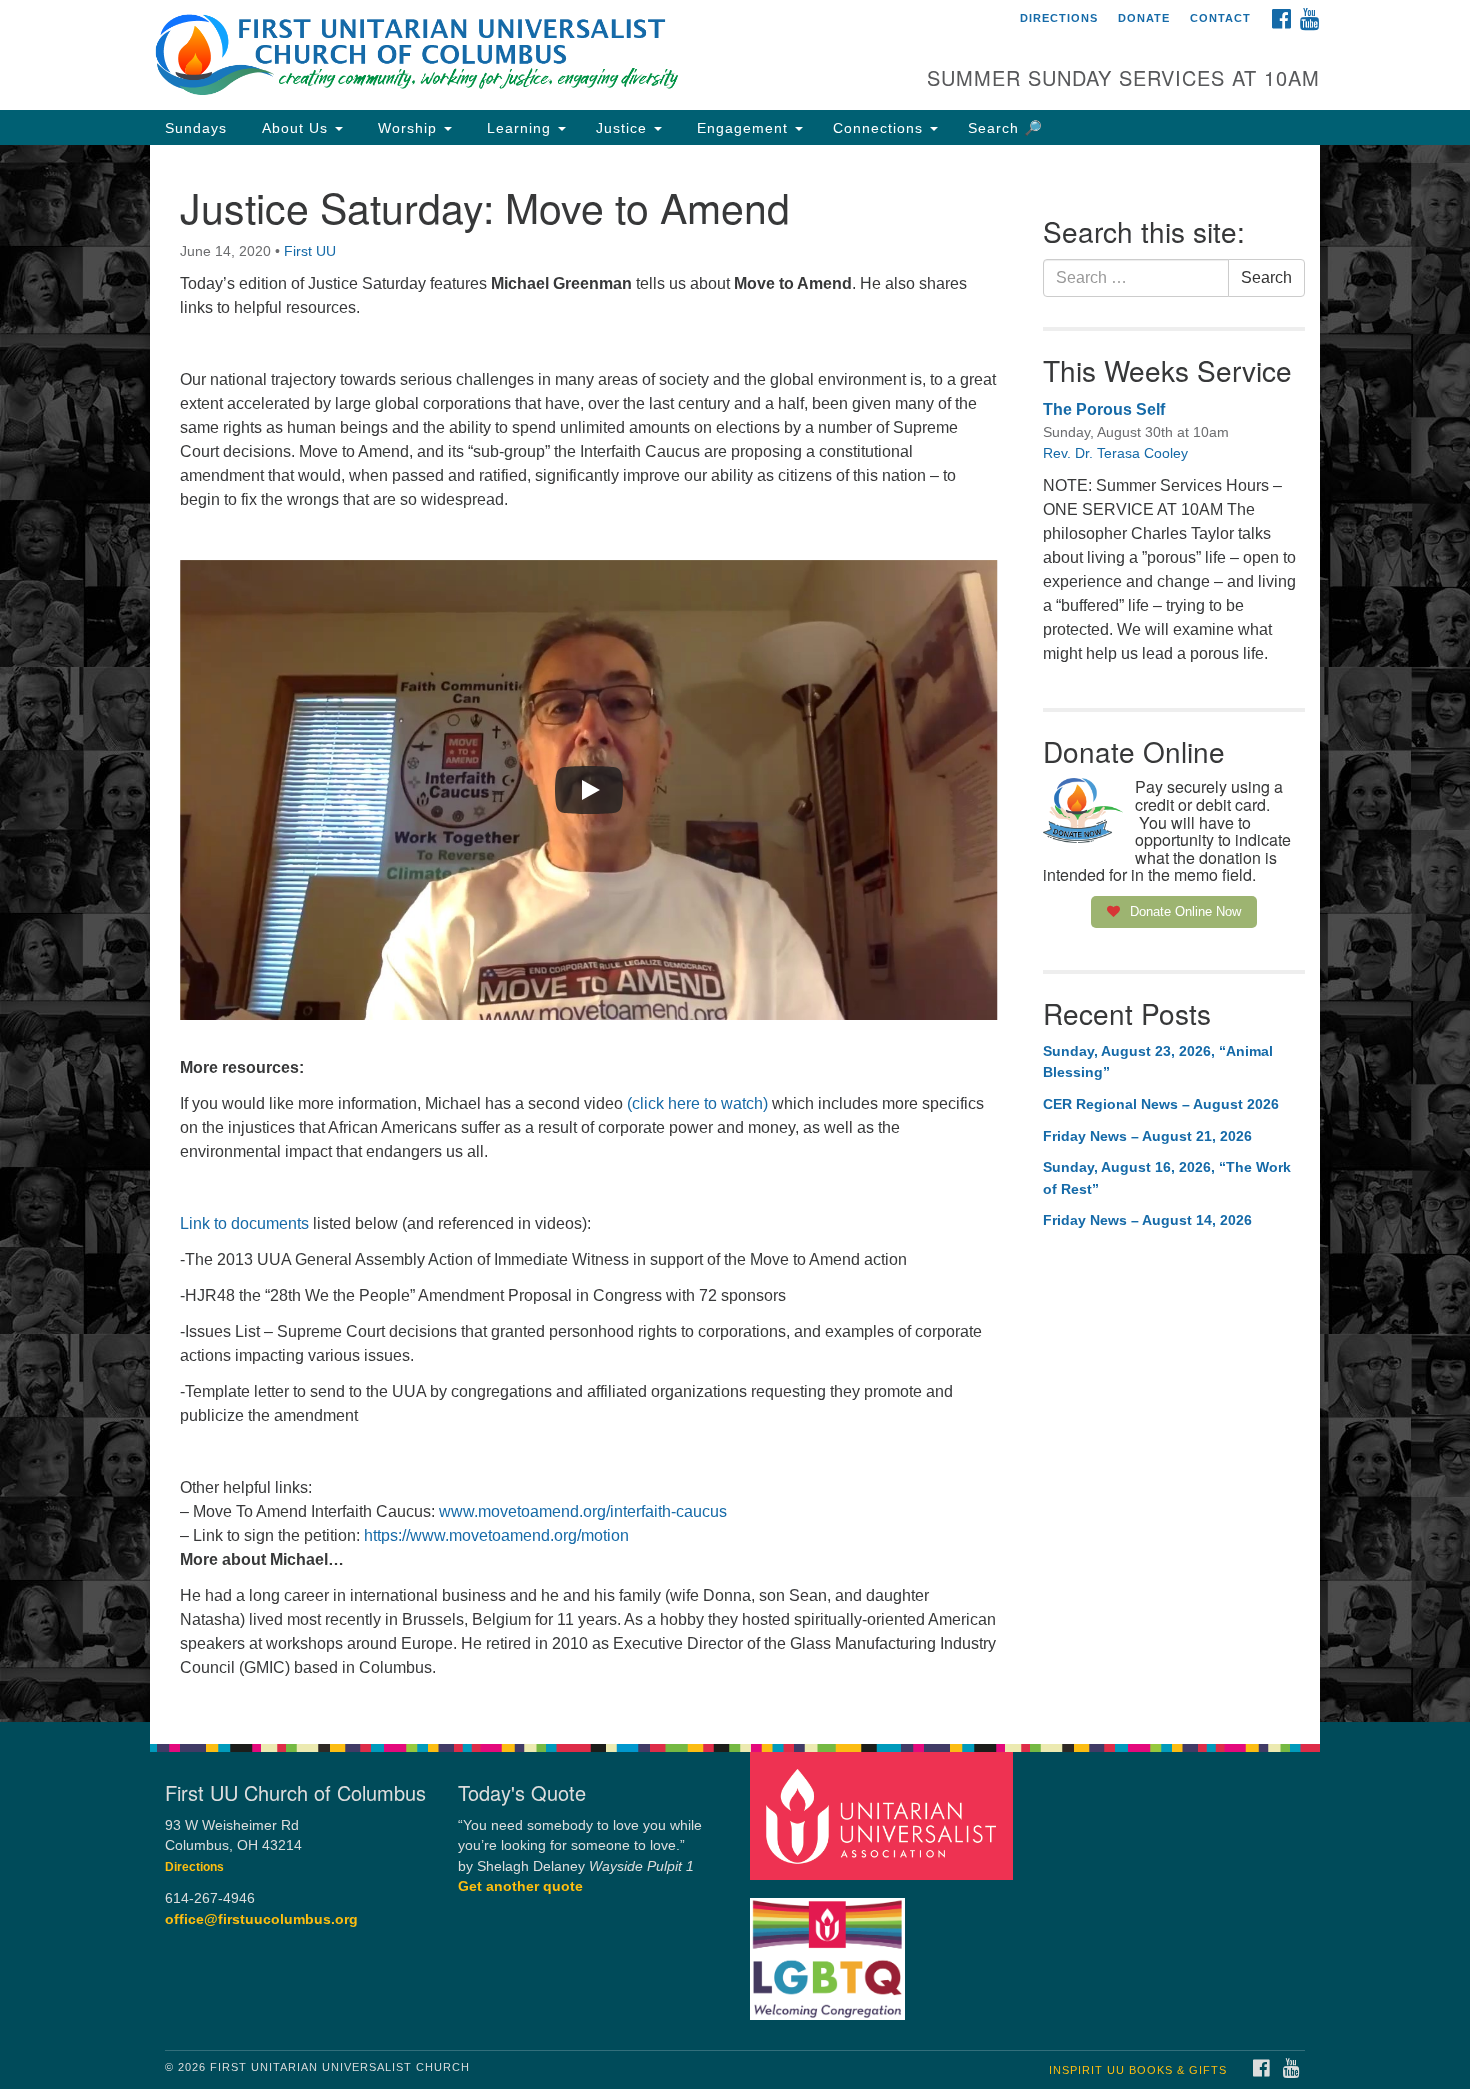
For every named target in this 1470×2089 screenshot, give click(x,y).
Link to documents (244, 1223)
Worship (407, 128)
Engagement (742, 128)
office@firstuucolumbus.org (261, 1919)
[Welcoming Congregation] (830, 1948)
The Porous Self (1104, 409)
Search (1266, 277)
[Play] (589, 790)
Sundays (196, 128)
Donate (1144, 18)
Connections (880, 128)
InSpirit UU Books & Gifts (1138, 2070)
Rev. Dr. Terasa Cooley (1115, 453)
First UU (310, 251)
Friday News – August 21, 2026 (1147, 1136)
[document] (735, 933)
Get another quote (520, 1886)
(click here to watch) (697, 1103)
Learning (519, 128)
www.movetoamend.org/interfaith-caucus (583, 1511)
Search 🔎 (1005, 128)
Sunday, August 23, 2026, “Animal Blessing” (1158, 1062)
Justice (624, 128)
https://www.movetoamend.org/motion (496, 1535)
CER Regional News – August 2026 (1161, 1104)
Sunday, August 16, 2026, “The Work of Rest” (1167, 1178)
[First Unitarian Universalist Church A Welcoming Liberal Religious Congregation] (491, 55)
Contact (1220, 18)
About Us (295, 128)
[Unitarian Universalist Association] (884, 1814)
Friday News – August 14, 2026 (1147, 1220)
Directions (1059, 18)
